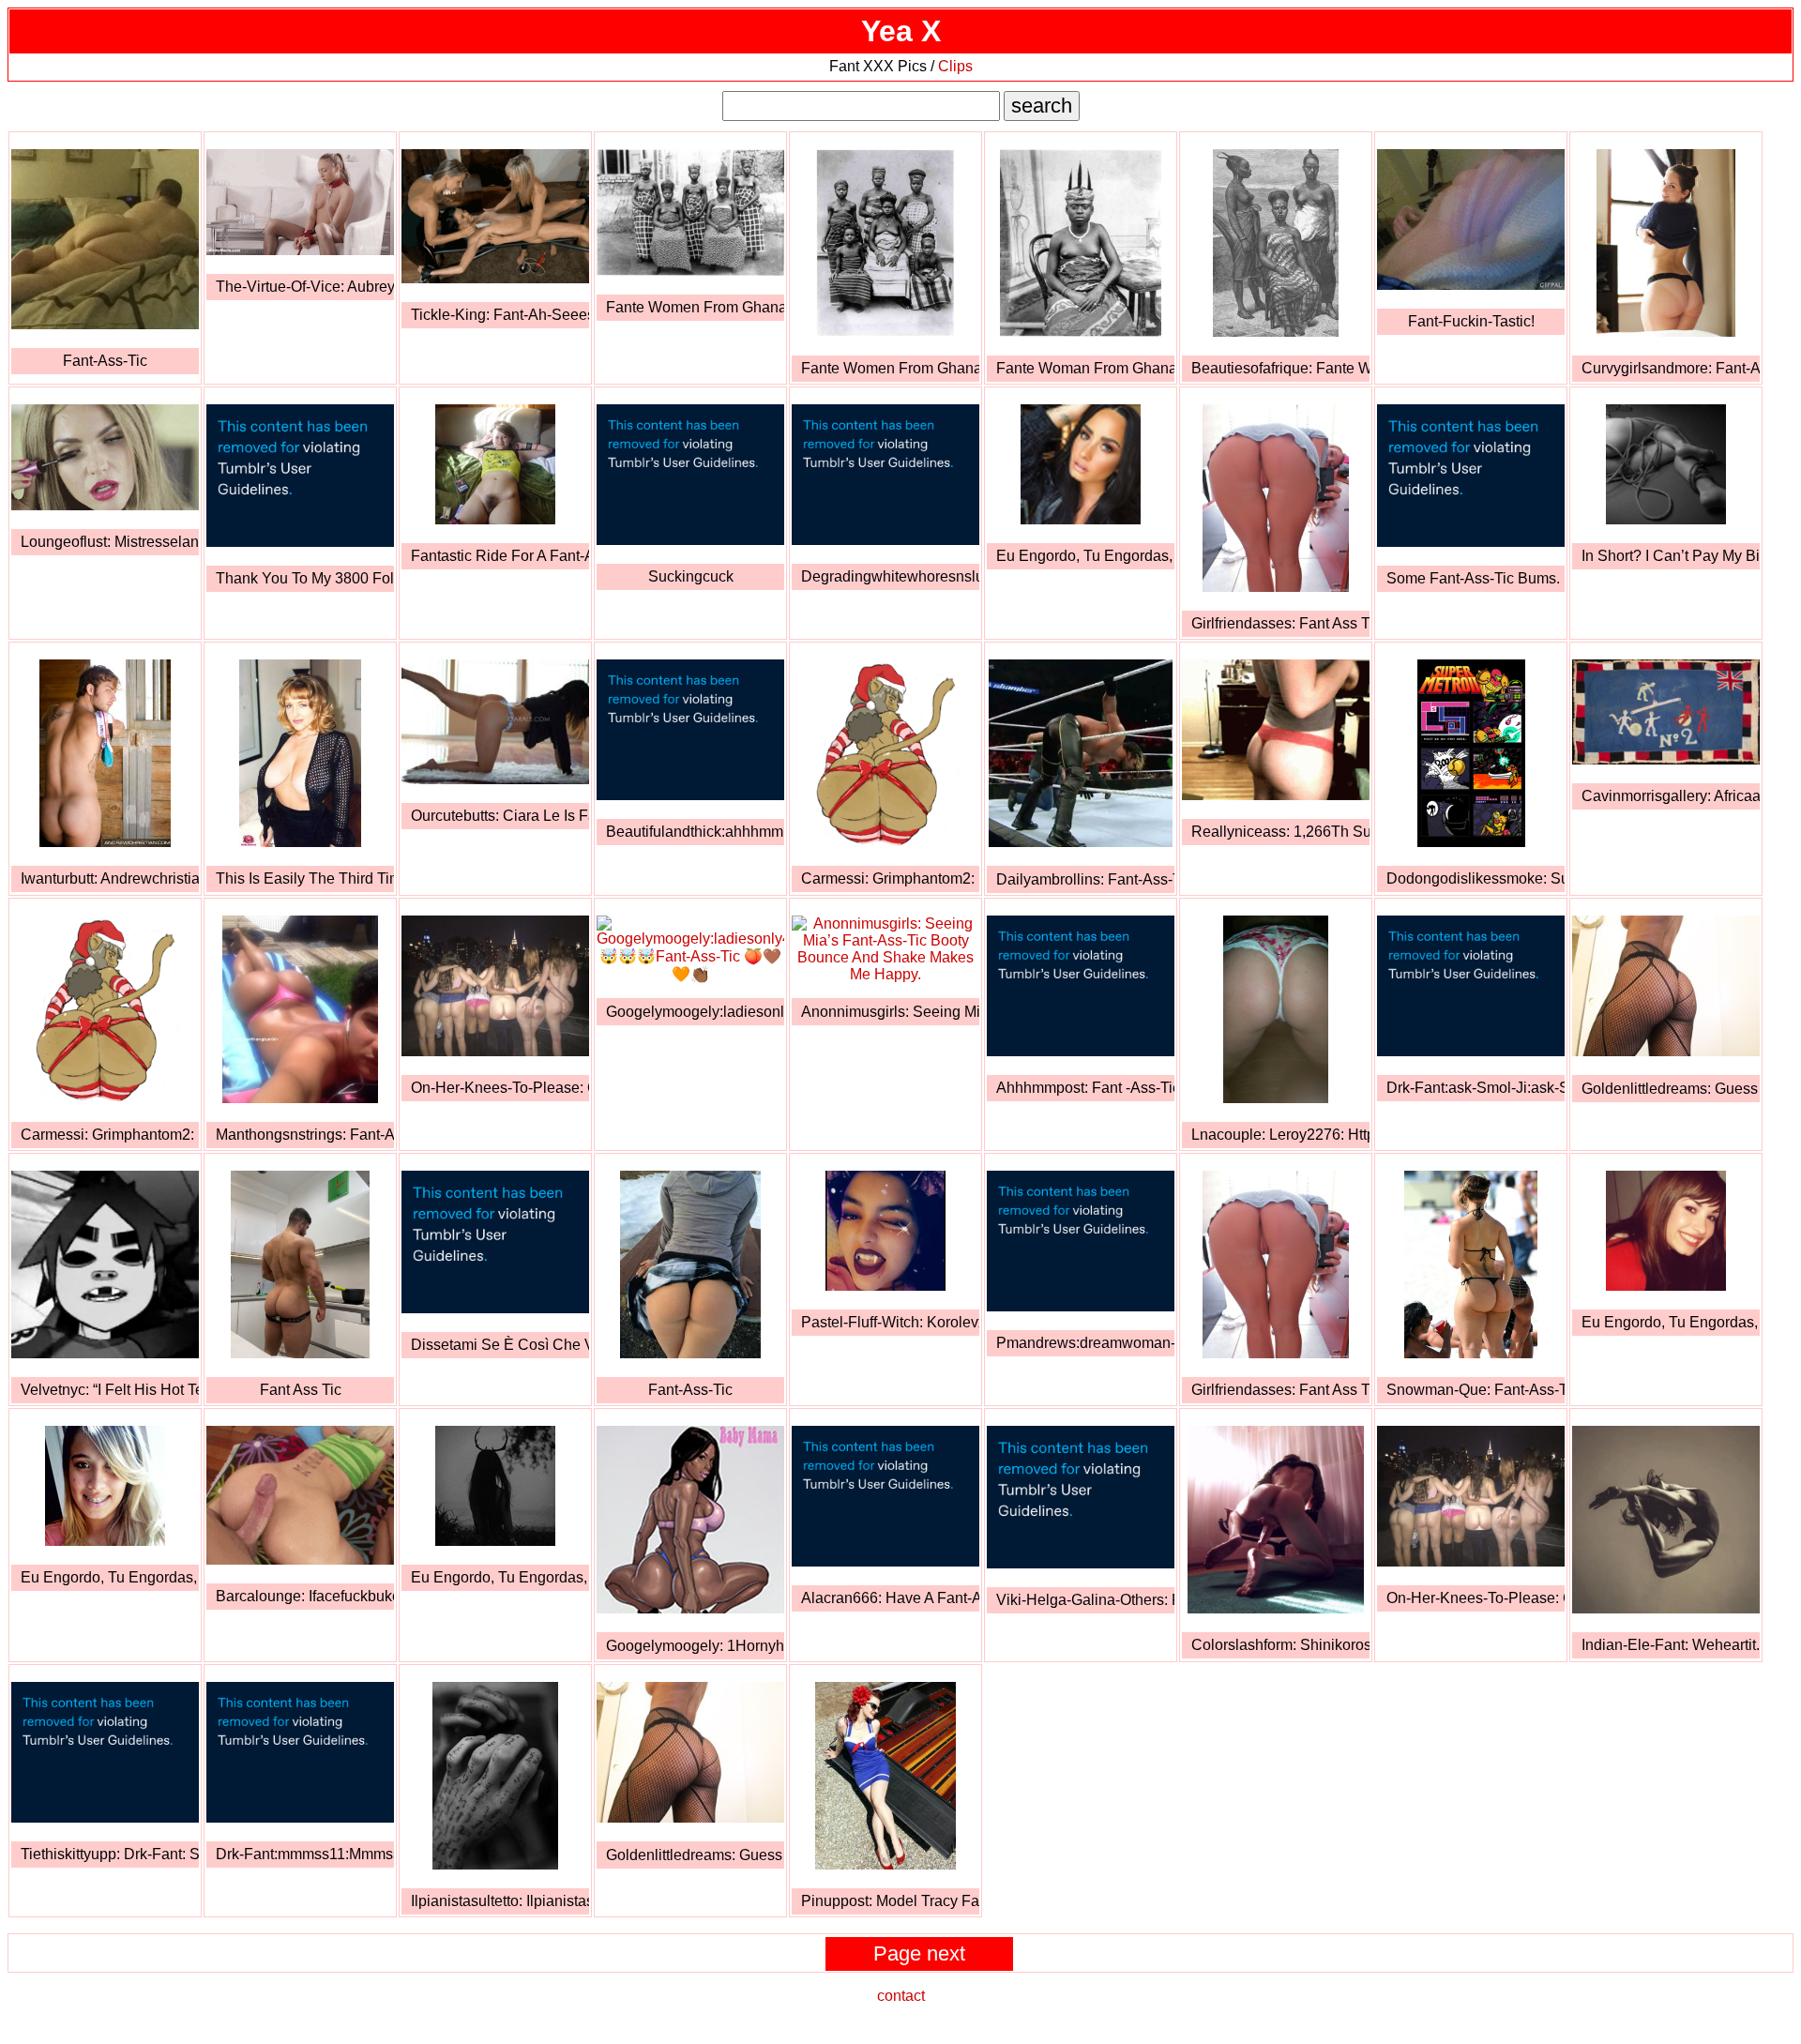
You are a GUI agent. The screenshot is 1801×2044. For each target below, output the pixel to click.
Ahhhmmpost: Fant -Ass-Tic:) (1085, 1088)
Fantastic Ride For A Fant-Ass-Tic (500, 556)
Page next (919, 1953)
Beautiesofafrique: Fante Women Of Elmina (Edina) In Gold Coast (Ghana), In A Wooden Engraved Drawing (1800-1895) (1280, 368)
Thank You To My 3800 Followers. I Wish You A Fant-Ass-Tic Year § (305, 578)
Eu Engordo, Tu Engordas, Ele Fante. (1085, 556)
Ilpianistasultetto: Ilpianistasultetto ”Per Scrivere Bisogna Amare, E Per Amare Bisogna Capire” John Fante (500, 1901)
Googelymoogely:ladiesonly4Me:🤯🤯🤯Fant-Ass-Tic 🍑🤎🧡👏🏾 (695, 1012)
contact (901, 1996)
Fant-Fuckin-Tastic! (1471, 321)
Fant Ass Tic (301, 1390)
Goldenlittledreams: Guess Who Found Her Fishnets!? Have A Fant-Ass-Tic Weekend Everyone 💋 (1671, 1089)
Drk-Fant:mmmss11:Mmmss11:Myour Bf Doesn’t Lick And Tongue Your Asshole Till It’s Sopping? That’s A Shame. (305, 1854)
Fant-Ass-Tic (105, 361)
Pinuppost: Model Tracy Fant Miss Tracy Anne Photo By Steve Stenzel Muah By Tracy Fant (890, 1901)
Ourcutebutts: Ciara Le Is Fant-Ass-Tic (500, 816)
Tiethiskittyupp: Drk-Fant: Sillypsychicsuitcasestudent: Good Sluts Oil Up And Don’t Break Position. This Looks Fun (110, 1854)
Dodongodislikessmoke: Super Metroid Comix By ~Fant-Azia (1476, 878)
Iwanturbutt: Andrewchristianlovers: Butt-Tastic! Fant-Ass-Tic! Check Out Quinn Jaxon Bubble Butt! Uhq (110, 878)
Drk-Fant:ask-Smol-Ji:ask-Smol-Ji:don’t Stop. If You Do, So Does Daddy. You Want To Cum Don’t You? (1476, 1088)
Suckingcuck (691, 576)
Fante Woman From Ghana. (1085, 368)
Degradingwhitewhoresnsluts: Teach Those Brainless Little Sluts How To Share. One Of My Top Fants (890, 576)
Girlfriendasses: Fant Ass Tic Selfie (1280, 623)
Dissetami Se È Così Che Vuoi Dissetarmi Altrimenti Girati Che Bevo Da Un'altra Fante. (500, 1345)
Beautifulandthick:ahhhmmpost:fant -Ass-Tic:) (695, 832)
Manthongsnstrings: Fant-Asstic (305, 1135)
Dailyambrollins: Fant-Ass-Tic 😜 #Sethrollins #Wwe (1085, 879)
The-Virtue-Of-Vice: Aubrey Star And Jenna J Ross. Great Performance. (305, 287)
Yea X (901, 31)
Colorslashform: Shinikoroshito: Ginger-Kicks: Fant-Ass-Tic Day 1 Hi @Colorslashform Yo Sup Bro (1280, 1645)
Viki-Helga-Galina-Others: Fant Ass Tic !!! (1085, 1600)
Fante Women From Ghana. (695, 307)
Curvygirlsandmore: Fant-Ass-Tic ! (1671, 368)
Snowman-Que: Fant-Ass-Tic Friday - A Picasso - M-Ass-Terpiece (1476, 1390)
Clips (955, 66)
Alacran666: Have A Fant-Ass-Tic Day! (890, 1598)
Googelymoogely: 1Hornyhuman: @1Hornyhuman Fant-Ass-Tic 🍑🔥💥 (695, 1646)
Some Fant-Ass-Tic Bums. (1473, 578)
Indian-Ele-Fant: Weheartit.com (1671, 1645)
